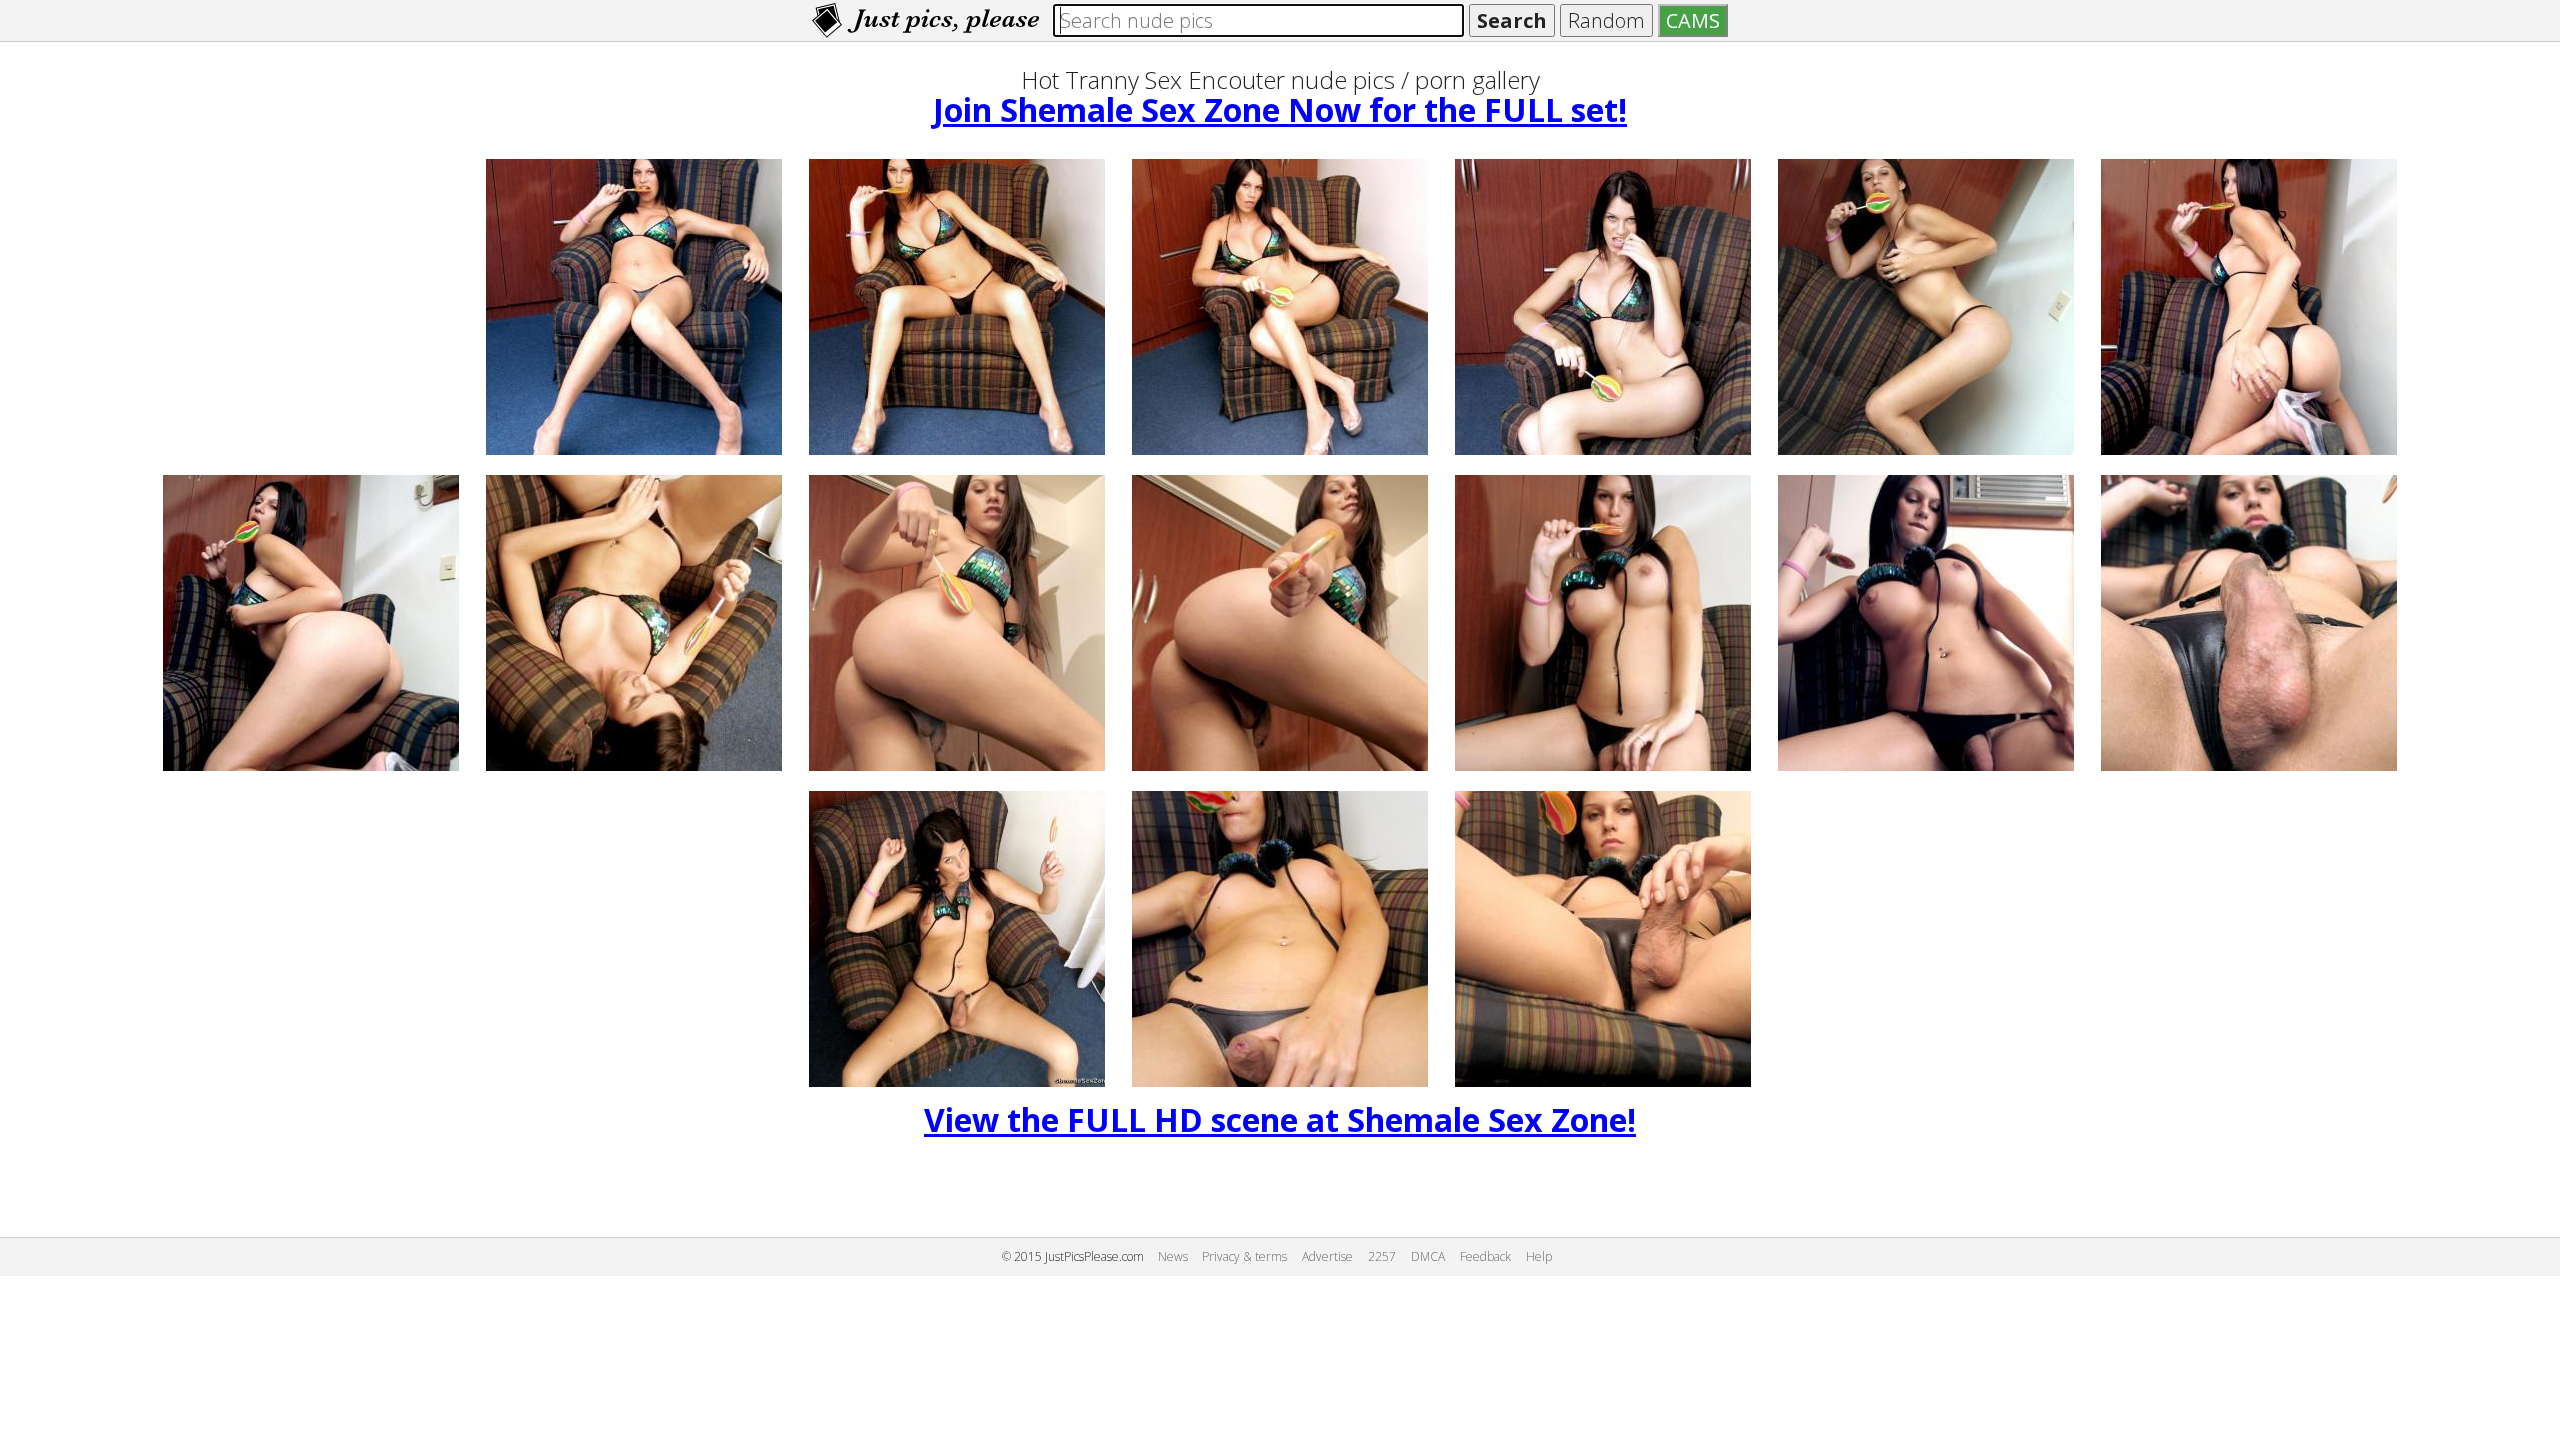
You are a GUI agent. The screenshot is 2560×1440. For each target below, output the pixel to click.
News (1173, 1256)
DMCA (1428, 1256)
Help (1539, 1256)
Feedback (1485, 1256)
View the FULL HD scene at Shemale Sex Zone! (1280, 1119)
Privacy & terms (1244, 1256)
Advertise (1327, 1256)
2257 (1382, 1256)
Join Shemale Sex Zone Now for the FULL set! (1280, 109)
